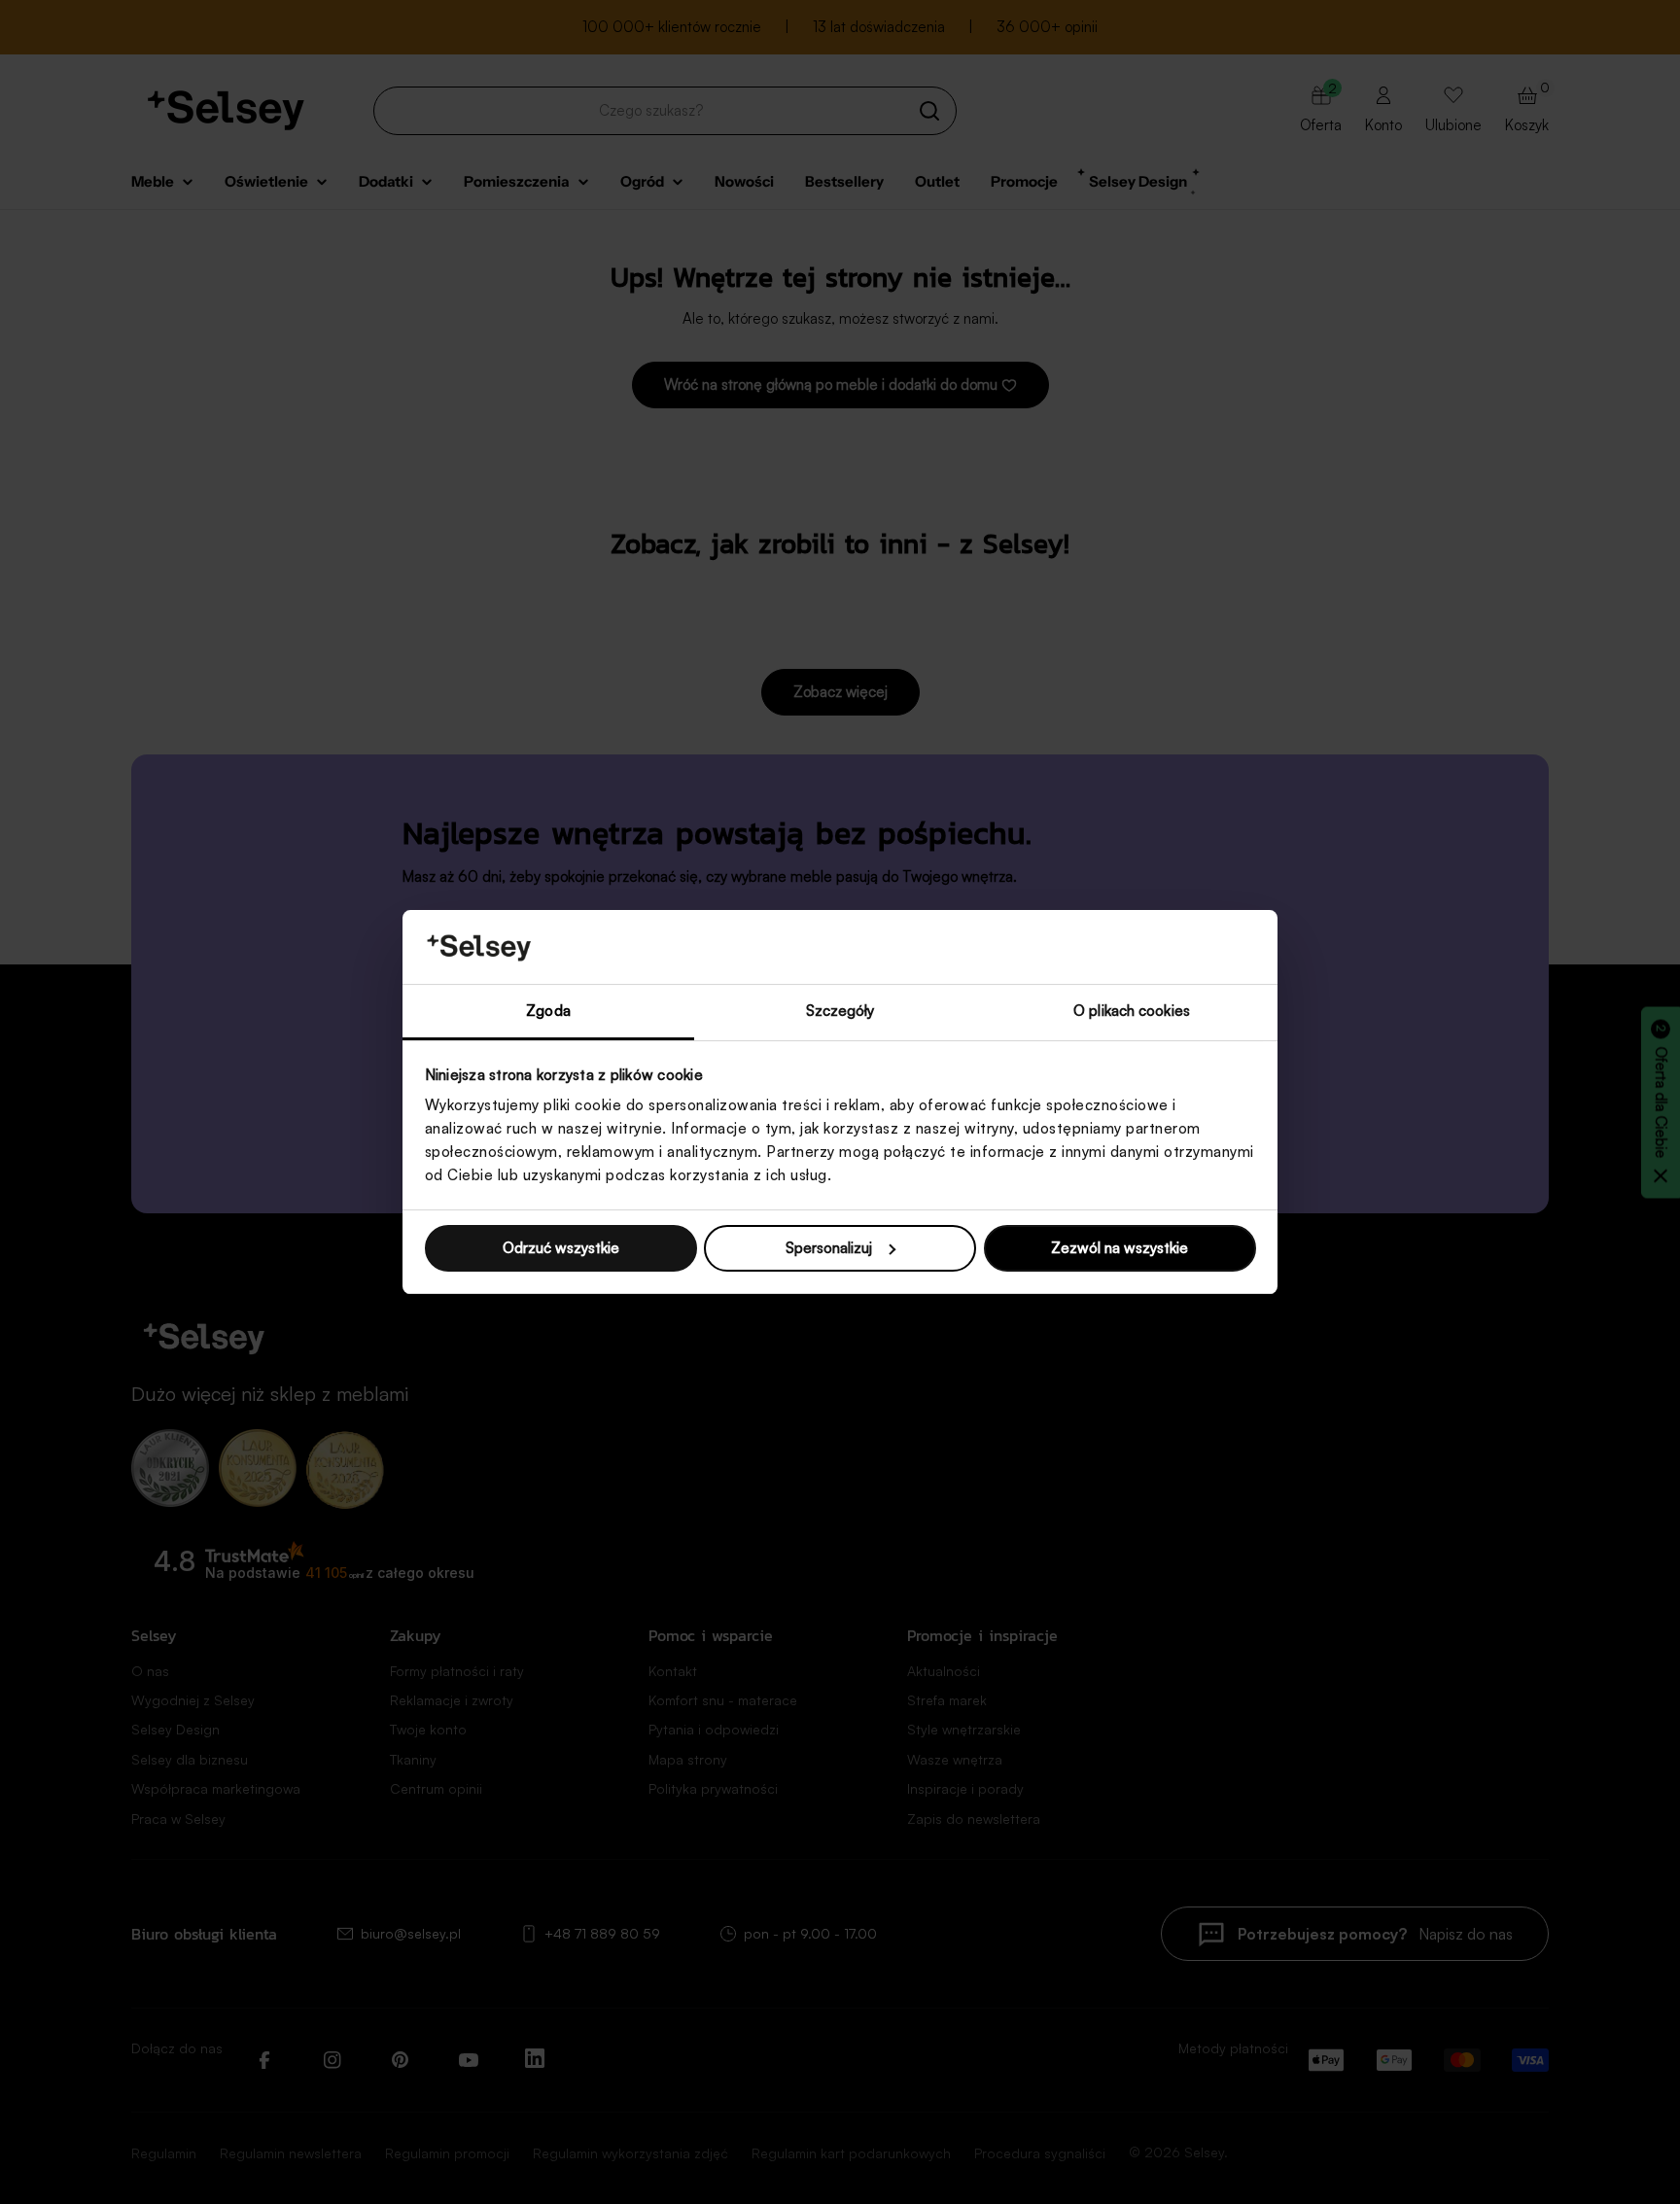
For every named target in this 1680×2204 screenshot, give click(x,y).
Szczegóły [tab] (840, 1011)
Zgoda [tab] (548, 1011)
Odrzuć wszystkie (561, 1248)
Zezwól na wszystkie (1120, 1248)
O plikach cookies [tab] (1132, 1011)
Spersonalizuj (829, 1248)
